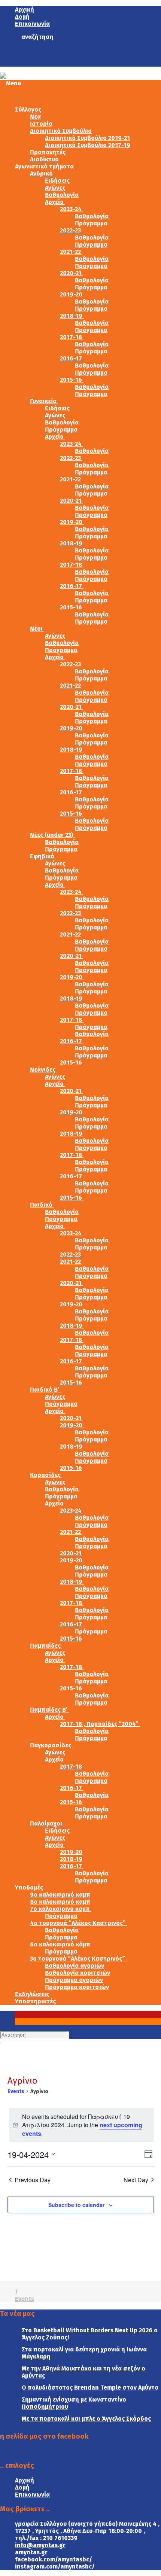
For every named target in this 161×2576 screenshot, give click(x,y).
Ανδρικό (42, 173)
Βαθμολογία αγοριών (75, 1966)
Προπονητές (48, 152)
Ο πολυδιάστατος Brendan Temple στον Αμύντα (90, 2388)
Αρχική (25, 10)
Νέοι (37, 629)
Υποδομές (30, 1887)
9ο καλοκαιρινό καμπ (60, 1895)
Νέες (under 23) (52, 835)
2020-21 (72, 273)
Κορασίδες (46, 1475)
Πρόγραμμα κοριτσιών (77, 1987)
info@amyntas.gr (40, 2545)
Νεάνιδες (43, 1070)
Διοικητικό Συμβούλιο (61, 131)
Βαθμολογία (62, 195)
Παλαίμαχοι (47, 1823)
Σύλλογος (29, 109)
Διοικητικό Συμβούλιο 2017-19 (88, 145)
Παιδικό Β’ (45, 1390)
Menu (13, 83)
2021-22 (71, 252)
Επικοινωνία (32, 24)
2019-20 (72, 294)
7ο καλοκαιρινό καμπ (61, 1909)
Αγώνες (55, 188)
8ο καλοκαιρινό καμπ (60, 1902)
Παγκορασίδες (51, 1745)
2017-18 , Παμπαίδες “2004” (100, 1724)
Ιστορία (41, 124)
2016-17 (72, 358)
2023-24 (72, 209)
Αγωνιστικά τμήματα (45, 166)
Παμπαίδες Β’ (49, 1710)
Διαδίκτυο (44, 159)
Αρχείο (55, 202)
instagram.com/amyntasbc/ (55, 2566)
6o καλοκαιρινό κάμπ (61, 1944)
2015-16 (72, 380)
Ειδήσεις (57, 181)
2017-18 (72, 337)
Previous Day (33, 2180)
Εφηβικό (43, 856)
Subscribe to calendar (76, 2205)
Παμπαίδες (46, 1646)
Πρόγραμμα (91, 223)
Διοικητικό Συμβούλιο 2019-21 (87, 138)
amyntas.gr (31, 2552)
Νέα (35, 117)
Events (16, 2091)
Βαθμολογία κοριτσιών (78, 1973)
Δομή (22, 17)
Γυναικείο (44, 401)
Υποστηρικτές (35, 2001)
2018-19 (72, 316)
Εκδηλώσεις (32, 1994)
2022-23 (71, 230)
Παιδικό (42, 1205)
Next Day (136, 2180)
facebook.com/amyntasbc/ (54, 2559)
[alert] (81, 2125)
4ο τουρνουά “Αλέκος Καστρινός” (79, 1923)
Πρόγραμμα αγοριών (74, 1980)
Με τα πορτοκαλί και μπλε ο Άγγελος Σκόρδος (86, 2419)
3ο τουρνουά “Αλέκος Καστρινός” (78, 1959)
